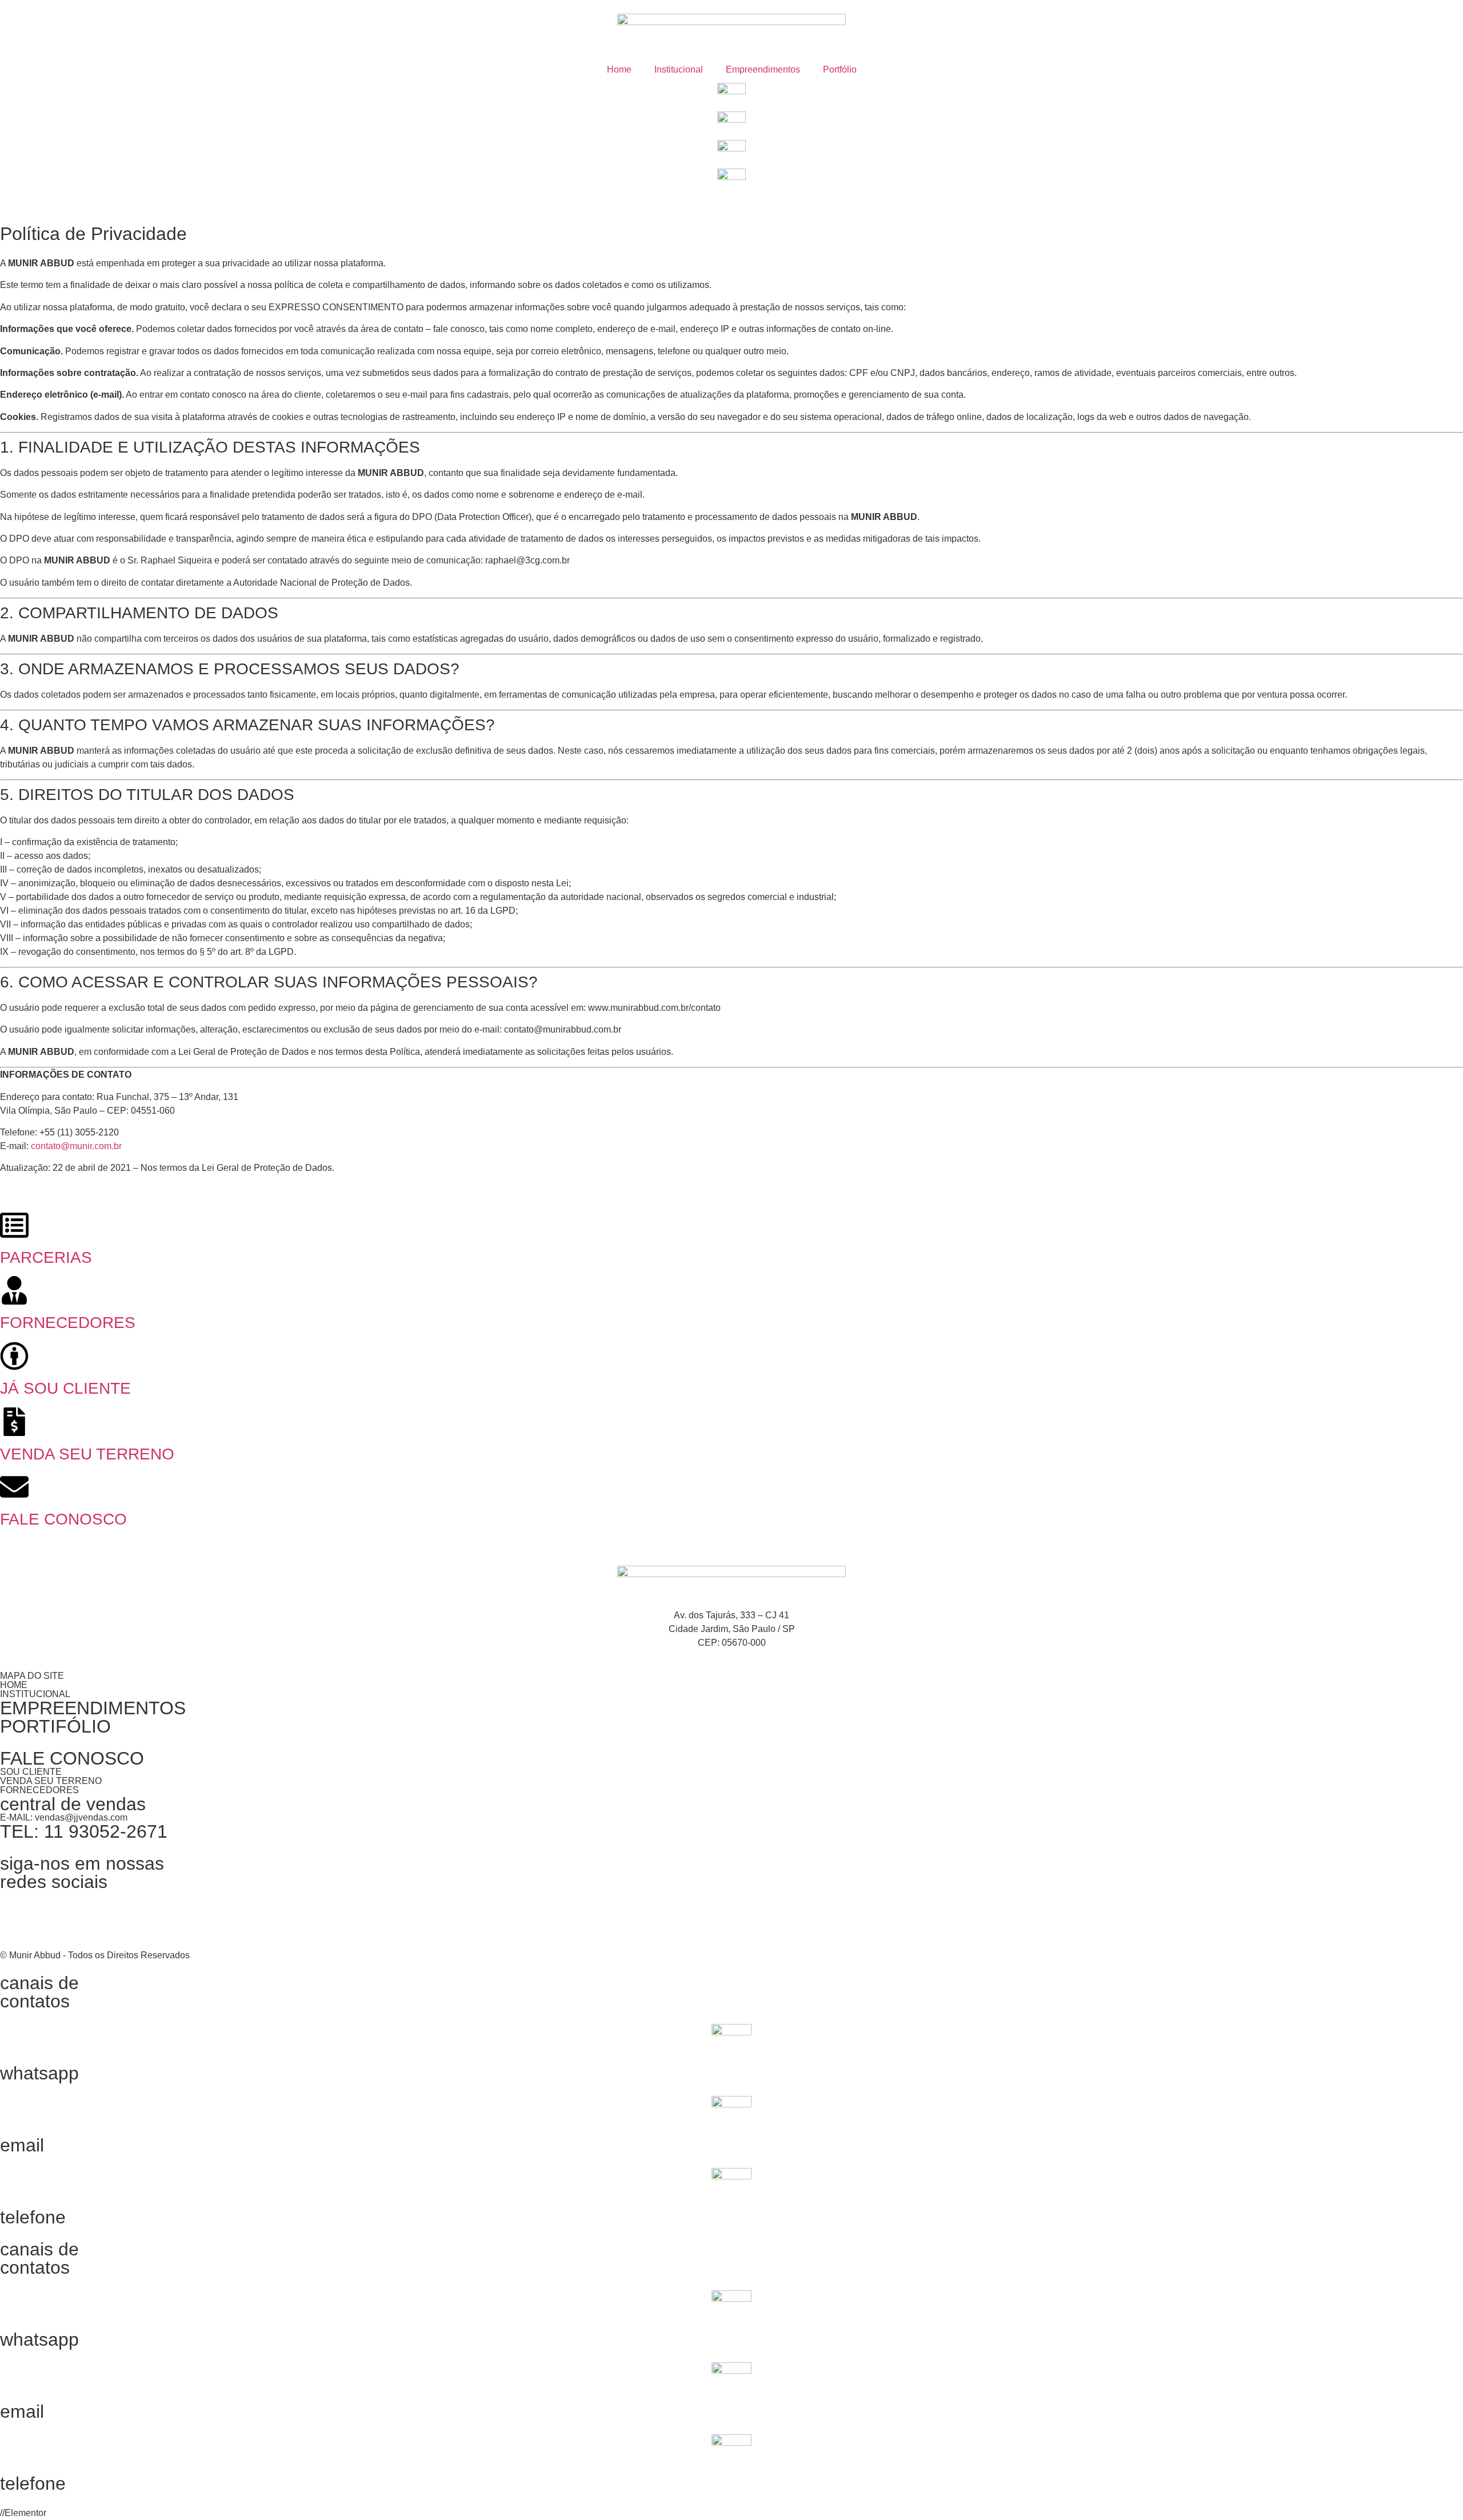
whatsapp (39, 2073)
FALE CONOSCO (63, 1519)
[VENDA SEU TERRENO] (14, 1422)
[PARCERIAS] (14, 1225)
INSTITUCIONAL (35, 1694)
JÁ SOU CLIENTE (65, 1388)
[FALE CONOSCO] (14, 1487)
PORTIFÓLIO (55, 1726)
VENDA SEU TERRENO (87, 1454)
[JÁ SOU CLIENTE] (14, 1356)
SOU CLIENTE (31, 1772)
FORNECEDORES (68, 1323)
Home (619, 69)
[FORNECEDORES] (14, 1290)
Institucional (679, 69)
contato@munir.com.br (76, 1146)
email (22, 2145)
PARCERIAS (46, 1257)
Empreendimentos (763, 69)
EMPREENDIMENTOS (93, 1708)
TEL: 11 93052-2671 (84, 1831)
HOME (14, 1685)
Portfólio (840, 69)
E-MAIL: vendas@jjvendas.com (64, 1817)
